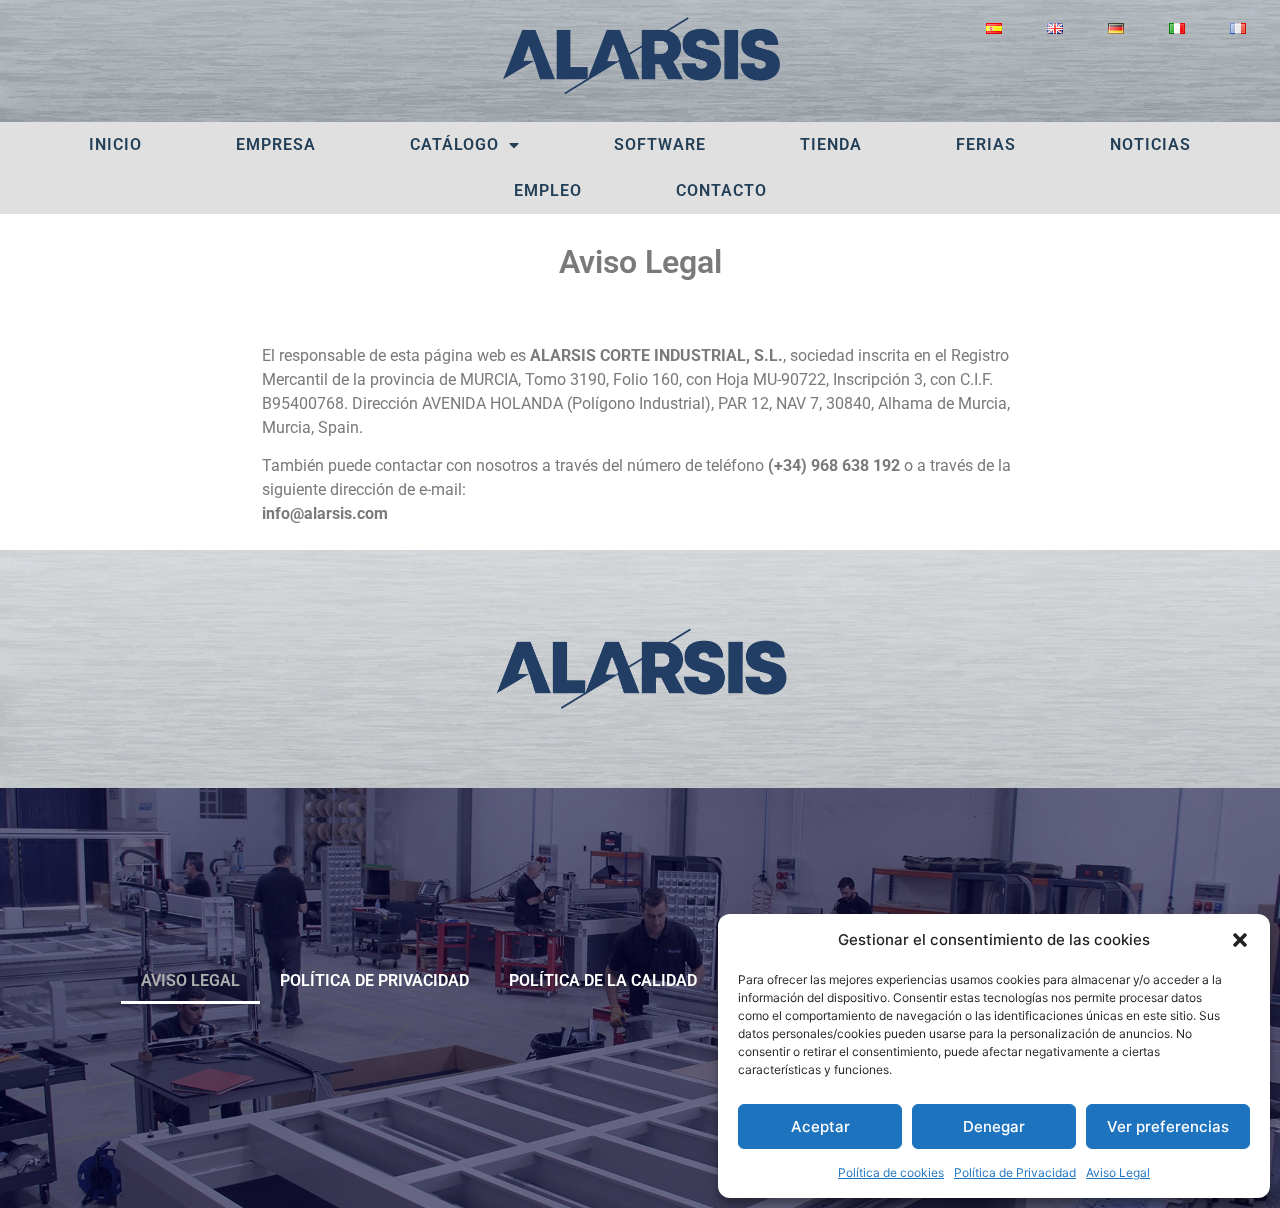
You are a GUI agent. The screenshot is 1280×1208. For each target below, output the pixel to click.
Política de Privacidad (1015, 1172)
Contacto (721, 190)
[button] (1240, 940)
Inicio (115, 144)
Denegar (994, 1126)
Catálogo (454, 144)
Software (660, 144)
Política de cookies (891, 1172)
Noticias (1150, 144)
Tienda (831, 144)
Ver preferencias (1168, 1126)
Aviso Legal (1118, 1172)
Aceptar (820, 1126)
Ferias (986, 144)
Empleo (548, 190)
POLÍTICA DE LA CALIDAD (603, 980)
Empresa (276, 144)
